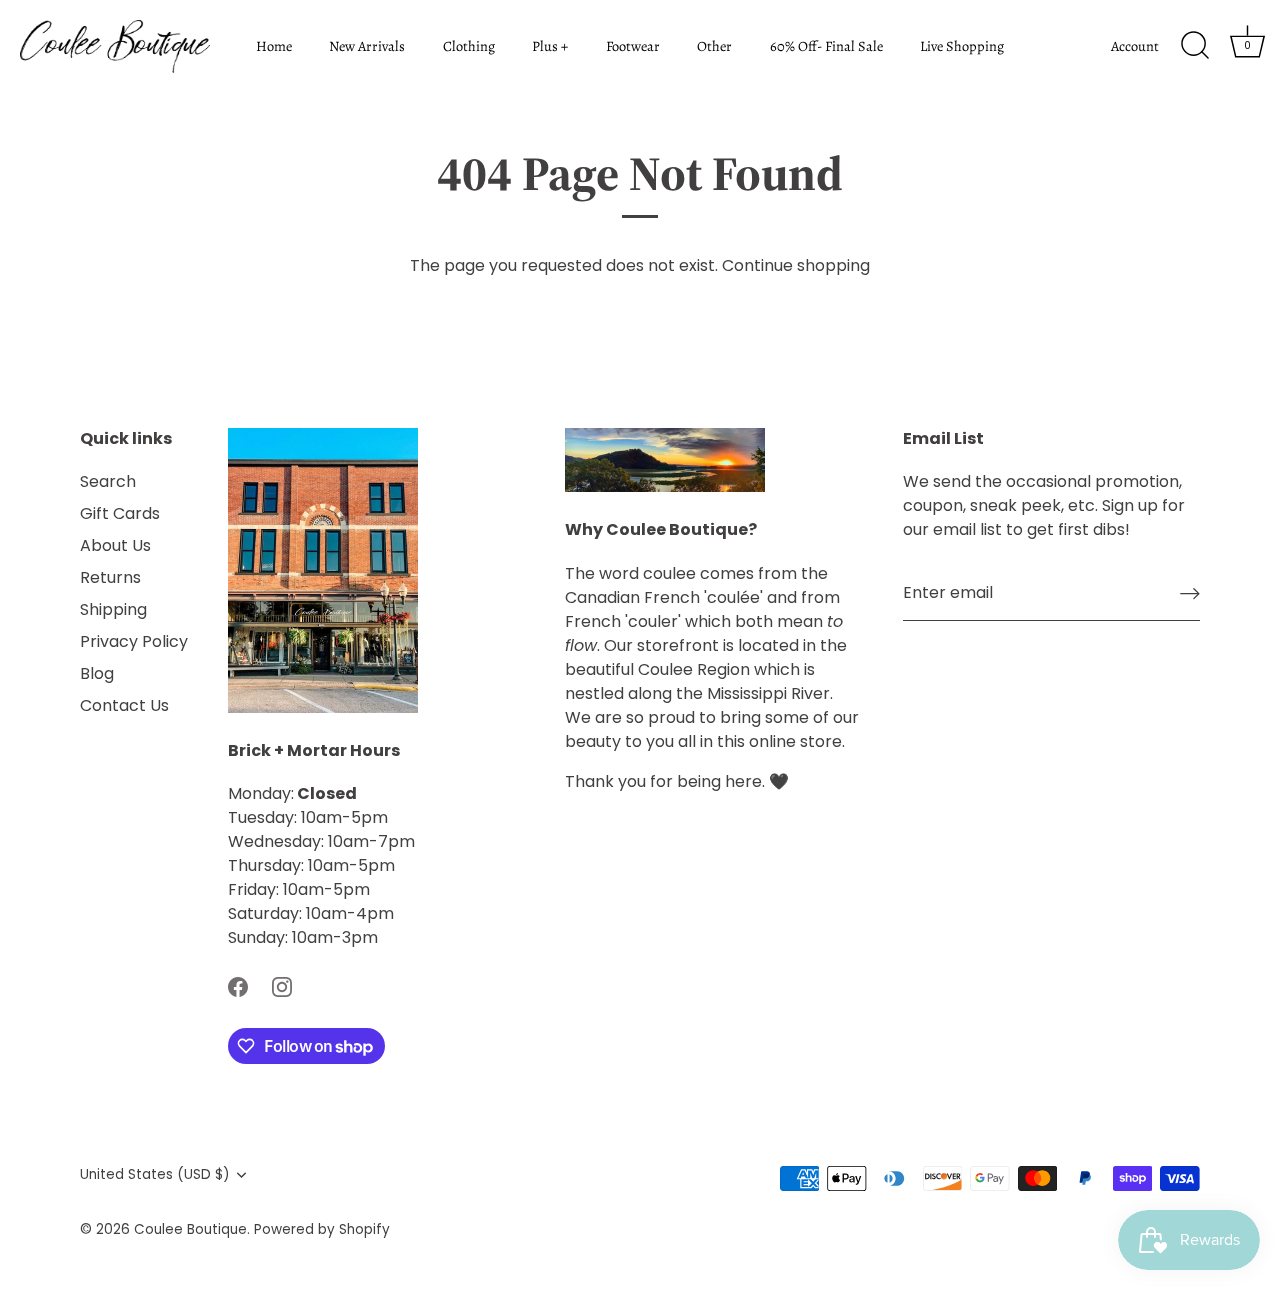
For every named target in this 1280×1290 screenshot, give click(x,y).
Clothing (469, 46)
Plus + (550, 46)
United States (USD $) (155, 1174)
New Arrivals (367, 46)
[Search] (1195, 46)
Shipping (113, 609)
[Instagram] (282, 985)
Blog (97, 673)
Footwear (633, 46)
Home (274, 46)
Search (108, 481)
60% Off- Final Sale (826, 46)
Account (1135, 46)
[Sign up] (1190, 593)
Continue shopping (796, 265)
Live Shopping (962, 46)
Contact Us (124, 705)
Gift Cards (120, 513)
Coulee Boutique (190, 1229)
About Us (115, 545)
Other (714, 46)
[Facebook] (238, 985)
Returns (110, 577)
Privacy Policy (134, 641)
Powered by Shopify (322, 1229)
